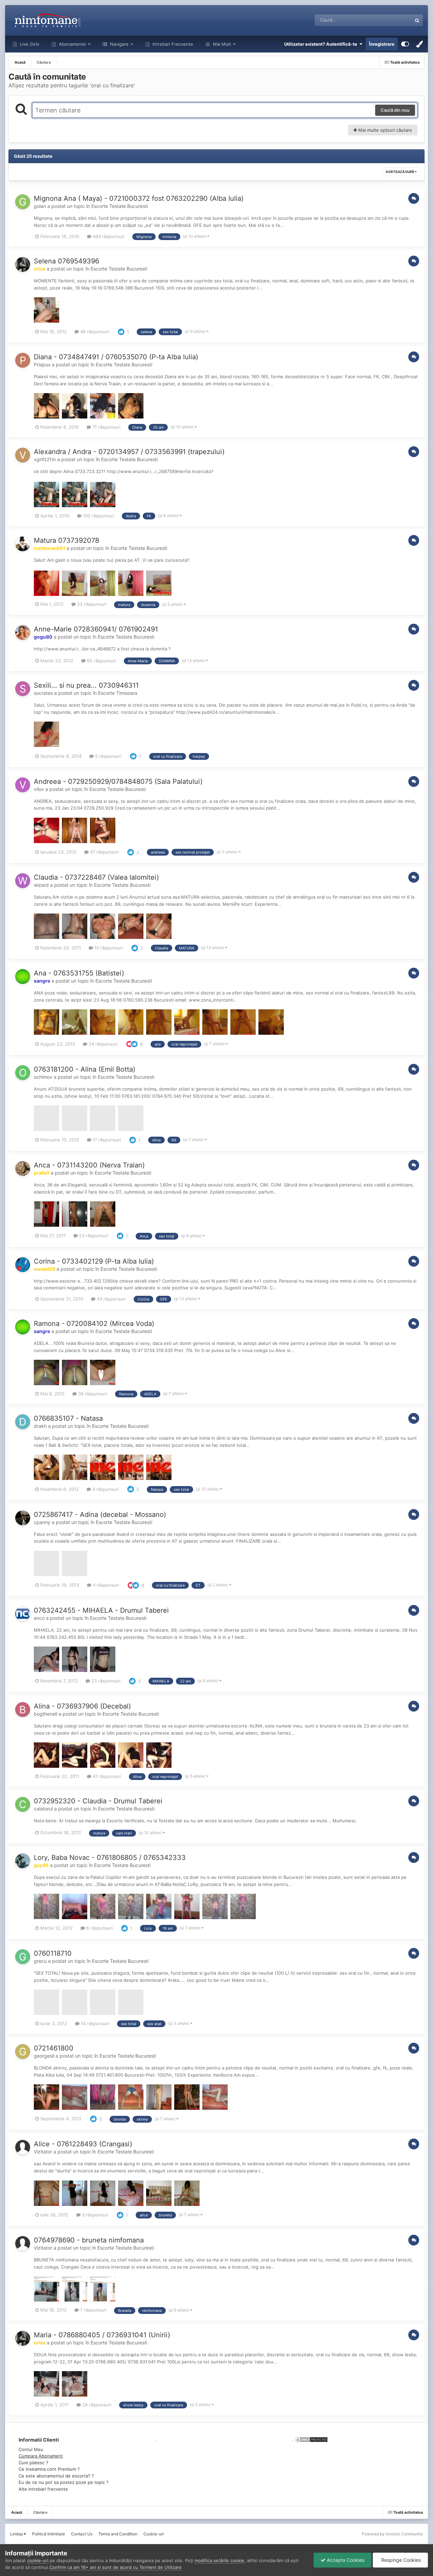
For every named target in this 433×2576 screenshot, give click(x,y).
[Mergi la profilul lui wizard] (23, 881)
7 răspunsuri (93, 2310)
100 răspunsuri (98, 516)
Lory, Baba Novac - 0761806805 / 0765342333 (110, 1858)
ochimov (43, 1077)
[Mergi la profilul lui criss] (23, 264)
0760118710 (53, 1953)
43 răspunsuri (111, 1299)
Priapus (42, 364)
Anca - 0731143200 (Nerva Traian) (89, 1165)
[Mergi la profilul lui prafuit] (23, 1168)
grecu (40, 1961)
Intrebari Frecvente (172, 44)
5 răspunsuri (108, 756)
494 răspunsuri (108, 236)
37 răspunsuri (104, 852)
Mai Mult (222, 44)
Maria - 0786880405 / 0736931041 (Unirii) (102, 2335)
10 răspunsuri (108, 948)
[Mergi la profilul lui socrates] (23, 689)
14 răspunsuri (94, 2023)
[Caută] (417, 20)
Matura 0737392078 (66, 540)
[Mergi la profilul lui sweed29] (23, 1265)
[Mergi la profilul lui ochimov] (23, 1073)
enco (39, 1618)
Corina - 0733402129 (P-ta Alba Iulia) (94, 1261)
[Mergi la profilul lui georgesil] (23, 2052)
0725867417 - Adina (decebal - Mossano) (100, 1515)
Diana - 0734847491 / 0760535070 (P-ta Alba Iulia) (116, 357)
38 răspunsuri (92, 1394)
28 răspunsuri (96, 2405)
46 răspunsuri (94, 331)
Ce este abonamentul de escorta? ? (56, 2476)
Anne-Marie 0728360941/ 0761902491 (96, 629)
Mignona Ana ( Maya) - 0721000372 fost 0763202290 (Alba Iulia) (139, 198)
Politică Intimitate (49, 2534)
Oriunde (395, 20)
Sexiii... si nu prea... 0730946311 (86, 685)
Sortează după (400, 172)
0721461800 (54, 2048)
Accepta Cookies (345, 2560)
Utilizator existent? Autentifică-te (322, 44)
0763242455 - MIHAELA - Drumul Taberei (101, 1610)
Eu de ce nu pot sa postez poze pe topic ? (64, 2482)
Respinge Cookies (400, 2560)
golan (40, 206)
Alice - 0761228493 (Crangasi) (83, 2144)
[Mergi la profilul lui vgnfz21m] (23, 455)
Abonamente (72, 44)
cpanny (42, 1522)
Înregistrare (382, 44)
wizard (41, 885)
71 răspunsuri (106, 427)
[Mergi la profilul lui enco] (23, 1614)
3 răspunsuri (94, 2215)
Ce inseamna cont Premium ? (49, 2469)
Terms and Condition (118, 2534)
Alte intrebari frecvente (43, 2489)
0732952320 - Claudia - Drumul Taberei (98, 1801)
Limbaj (17, 2534)
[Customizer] (405, 44)
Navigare (119, 44)
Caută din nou (395, 110)
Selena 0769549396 (66, 261)
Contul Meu (31, 2449)
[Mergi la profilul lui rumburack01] (23, 544)
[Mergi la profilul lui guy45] (23, 1861)
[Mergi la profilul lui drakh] (23, 1422)
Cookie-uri (154, 2534)
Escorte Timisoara (118, 693)
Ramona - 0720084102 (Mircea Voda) (94, 1324)
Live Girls (29, 44)
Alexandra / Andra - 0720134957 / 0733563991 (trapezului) (129, 452)
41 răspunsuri (106, 1776)
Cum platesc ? (33, 2463)
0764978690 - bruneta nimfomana (89, 2240)
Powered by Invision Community (392, 2534)
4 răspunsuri (105, 1489)
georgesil (44, 2056)
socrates (43, 693)
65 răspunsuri (101, 661)
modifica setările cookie (219, 2560)
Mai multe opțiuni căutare (384, 130)
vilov (39, 789)
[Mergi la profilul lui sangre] (23, 976)
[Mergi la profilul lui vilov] (23, 785)
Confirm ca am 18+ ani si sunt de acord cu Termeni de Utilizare (116, 2567)
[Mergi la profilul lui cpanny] (23, 1518)
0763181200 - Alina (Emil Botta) (85, 1069)
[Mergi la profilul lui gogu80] (23, 632)
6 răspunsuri (99, 1928)
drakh (40, 1426)
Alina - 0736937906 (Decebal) (82, 1706)
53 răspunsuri (93, 1236)
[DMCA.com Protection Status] (311, 2439)
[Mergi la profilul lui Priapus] (23, 360)
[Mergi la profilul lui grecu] (23, 1957)
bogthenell (45, 1714)
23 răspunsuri (91, 604)
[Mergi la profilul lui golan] (23, 202)
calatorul (43, 1809)
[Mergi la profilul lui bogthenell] (23, 1710)
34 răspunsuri (102, 1044)
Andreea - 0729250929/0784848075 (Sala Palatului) (118, 781)
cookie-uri (38, 2560)
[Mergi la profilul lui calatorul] (23, 1804)
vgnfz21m (45, 459)
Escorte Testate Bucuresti (120, 206)
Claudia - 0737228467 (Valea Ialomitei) (96, 877)
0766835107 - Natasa (68, 1418)
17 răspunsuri (106, 1140)
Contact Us (82, 2534)
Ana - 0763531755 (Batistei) (79, 973)
